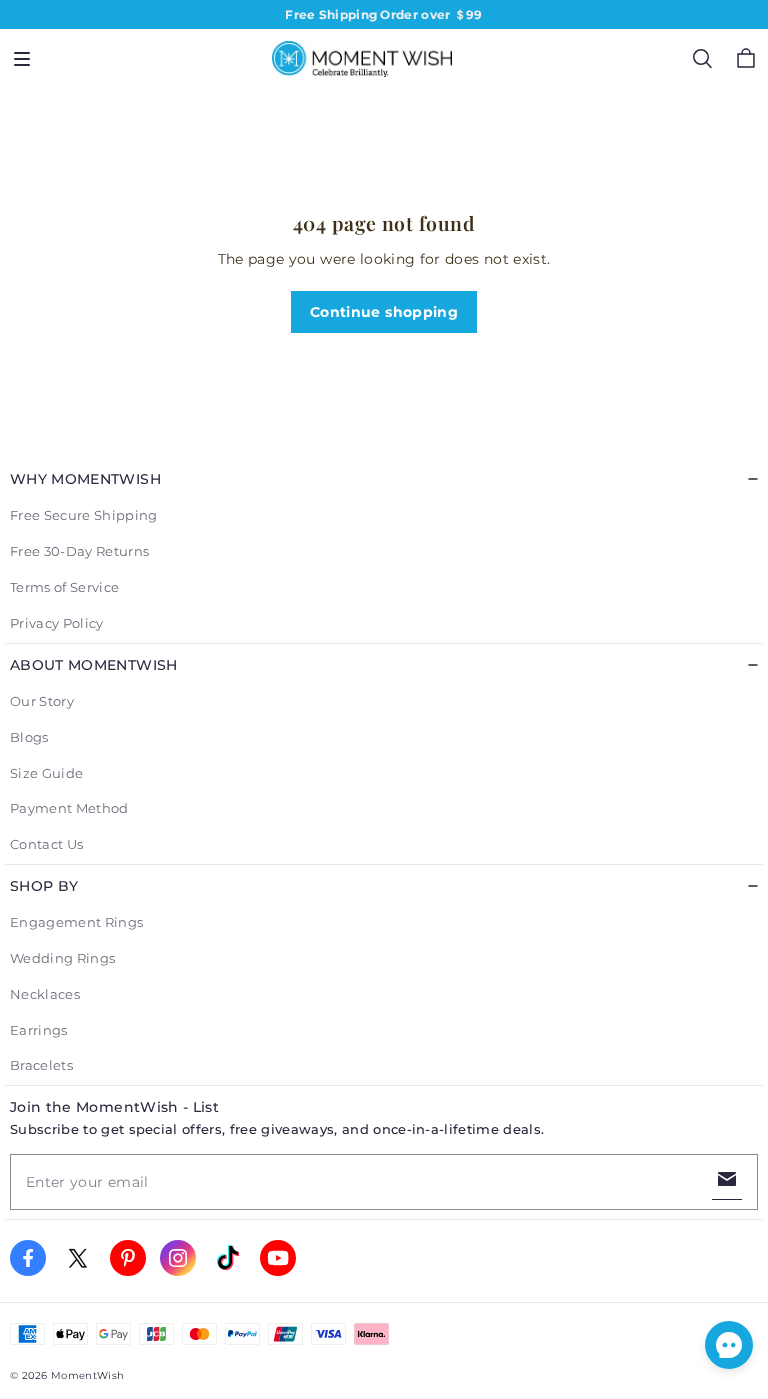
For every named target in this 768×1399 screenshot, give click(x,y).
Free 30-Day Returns (79, 551)
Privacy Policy (57, 623)
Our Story (42, 701)
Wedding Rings (62, 958)
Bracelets (41, 1065)
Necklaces (45, 994)
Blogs (29, 737)
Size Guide (46, 773)
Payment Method (69, 808)
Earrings (39, 1030)
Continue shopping (384, 312)
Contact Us (46, 844)
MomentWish (87, 1375)
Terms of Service (64, 587)
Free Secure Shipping (84, 515)
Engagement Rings (76, 922)
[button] (22, 59)
